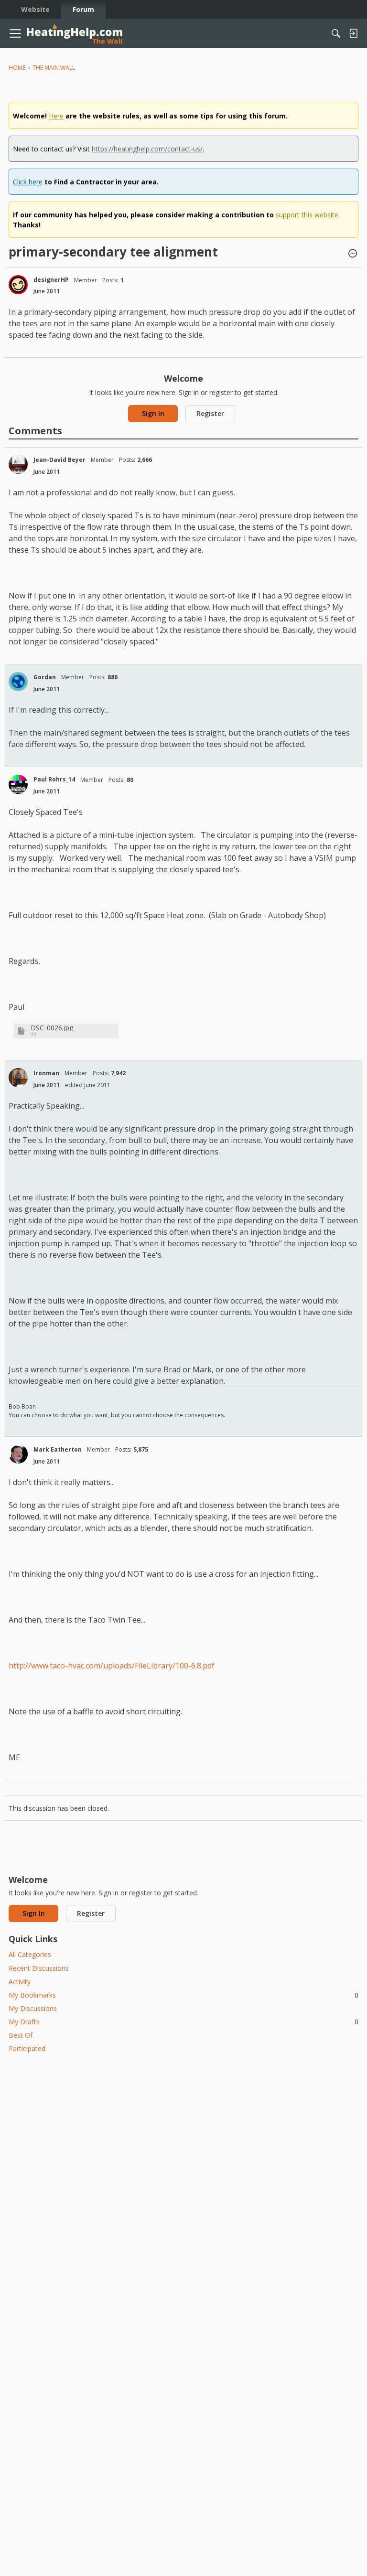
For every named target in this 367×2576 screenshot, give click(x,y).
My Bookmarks (183, 1995)
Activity (20, 1982)
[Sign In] (353, 33)
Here (56, 116)
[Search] (336, 33)
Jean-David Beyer (59, 460)
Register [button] (210, 413)
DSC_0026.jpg (52, 1028)
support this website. (308, 215)
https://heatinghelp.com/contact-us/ (147, 149)
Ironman (46, 1073)
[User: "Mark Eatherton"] (18, 1454)
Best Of (21, 2035)
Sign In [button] (153, 413)
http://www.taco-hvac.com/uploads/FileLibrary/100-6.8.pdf (112, 1666)
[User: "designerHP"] (18, 285)
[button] (353, 254)
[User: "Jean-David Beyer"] (18, 464)
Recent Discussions (39, 1968)
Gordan (45, 677)
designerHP (51, 280)
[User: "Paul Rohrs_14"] (18, 784)
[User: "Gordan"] (18, 682)
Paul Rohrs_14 (54, 779)
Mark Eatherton (58, 1449)
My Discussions (33, 2008)
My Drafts (183, 2022)
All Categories (30, 1954)
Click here (28, 182)
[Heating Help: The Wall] (75, 34)
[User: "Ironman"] (18, 1078)
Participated (27, 2048)
